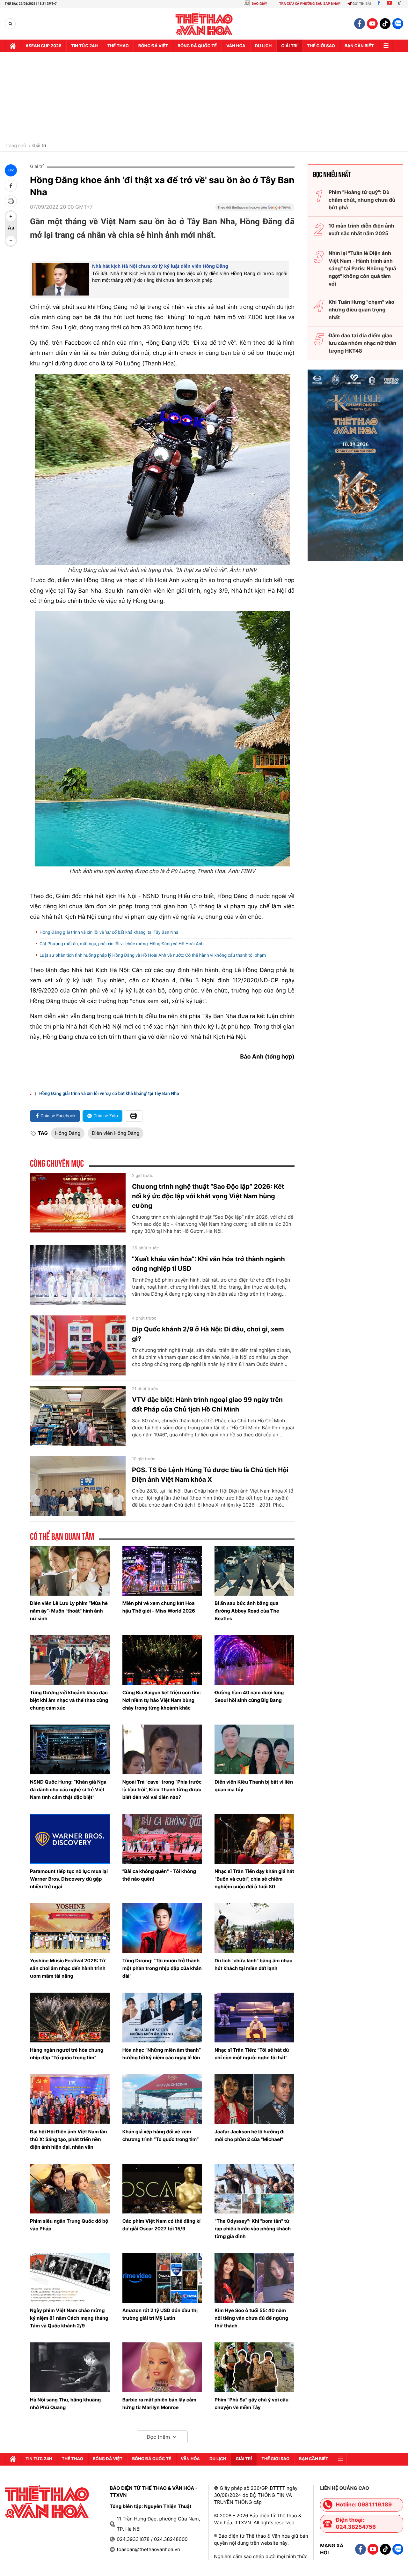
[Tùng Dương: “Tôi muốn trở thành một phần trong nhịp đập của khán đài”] (162, 1928)
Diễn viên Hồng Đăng (116, 1133)
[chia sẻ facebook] (11, 186)
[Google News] (255, 209)
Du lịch (263, 46)
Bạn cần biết (359, 46)
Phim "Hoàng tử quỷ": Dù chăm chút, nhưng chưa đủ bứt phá (362, 200)
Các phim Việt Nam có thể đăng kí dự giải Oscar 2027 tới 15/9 (161, 2225)
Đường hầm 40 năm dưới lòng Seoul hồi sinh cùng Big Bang (249, 1696)
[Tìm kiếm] (10, 24)
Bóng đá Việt (153, 46)
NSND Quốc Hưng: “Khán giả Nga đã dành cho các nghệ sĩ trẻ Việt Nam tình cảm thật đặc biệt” (68, 1790)
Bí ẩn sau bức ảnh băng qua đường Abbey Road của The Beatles (247, 1611)
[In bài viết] (11, 201)
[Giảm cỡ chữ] (11, 241)
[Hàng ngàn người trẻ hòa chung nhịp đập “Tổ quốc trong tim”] (70, 2018)
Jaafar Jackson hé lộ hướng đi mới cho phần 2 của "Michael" (249, 2135)
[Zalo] (398, 24)
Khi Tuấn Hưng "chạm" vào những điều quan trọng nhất (361, 310)
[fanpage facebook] (360, 24)
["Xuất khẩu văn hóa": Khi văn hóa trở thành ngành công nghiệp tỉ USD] (78, 1275)
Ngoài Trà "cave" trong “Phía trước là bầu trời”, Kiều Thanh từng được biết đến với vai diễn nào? (162, 1790)
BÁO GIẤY (259, 4)
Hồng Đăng (68, 1133)
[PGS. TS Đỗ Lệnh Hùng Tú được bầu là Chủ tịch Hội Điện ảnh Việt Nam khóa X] (78, 1486)
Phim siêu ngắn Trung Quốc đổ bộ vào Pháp (69, 2225)
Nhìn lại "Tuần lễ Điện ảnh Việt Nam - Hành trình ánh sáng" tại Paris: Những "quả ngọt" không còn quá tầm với (362, 268)
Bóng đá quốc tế (197, 46)
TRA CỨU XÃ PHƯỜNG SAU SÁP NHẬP (310, 4)
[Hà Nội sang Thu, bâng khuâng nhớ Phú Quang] (70, 2367)
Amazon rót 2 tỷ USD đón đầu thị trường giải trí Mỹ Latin (160, 2314)
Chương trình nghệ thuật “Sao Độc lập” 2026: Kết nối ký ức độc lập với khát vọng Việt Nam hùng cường (208, 1196)
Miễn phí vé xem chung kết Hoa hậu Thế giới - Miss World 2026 (159, 1607)
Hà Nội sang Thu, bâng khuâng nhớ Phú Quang (65, 2404)
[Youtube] (390, 4)
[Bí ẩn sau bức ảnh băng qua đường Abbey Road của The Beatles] (254, 1571)
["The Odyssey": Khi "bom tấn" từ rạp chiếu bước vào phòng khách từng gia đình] (254, 2189)
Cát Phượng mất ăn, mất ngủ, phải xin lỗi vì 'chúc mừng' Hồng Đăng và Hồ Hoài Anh (122, 944)
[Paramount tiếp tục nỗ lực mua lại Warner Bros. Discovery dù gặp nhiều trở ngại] (70, 1839)
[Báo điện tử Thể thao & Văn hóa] (204, 24)
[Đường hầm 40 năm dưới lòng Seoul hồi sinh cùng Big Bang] (254, 1660)
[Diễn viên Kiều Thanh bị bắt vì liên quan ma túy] (254, 1749)
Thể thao (118, 46)
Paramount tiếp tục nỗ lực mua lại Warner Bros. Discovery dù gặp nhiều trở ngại (69, 1879)
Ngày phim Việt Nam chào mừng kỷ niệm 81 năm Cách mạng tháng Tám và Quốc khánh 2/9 (69, 2318)
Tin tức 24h (84, 46)
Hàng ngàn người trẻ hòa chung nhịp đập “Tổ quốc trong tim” (67, 2054)
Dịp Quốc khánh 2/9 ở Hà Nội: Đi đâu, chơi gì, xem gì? (208, 1334)
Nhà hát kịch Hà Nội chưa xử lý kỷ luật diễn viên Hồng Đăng (160, 266)
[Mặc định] (11, 228)
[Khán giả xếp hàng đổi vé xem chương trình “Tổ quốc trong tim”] (162, 2099)
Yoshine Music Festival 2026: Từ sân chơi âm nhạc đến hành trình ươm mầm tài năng (68, 1968)
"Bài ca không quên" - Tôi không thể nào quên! (159, 1875)
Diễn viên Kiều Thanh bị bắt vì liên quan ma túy (254, 1786)
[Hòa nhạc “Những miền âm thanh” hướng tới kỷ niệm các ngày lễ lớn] (162, 2018)
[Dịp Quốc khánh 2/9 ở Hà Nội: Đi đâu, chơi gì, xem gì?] (78, 1345)
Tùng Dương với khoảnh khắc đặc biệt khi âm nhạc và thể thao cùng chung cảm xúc (69, 1700)
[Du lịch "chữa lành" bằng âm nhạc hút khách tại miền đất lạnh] (254, 1928)
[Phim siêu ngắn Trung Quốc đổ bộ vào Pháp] (70, 2189)
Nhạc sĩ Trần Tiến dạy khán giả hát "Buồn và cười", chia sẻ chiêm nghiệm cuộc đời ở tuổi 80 (254, 1879)
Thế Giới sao (321, 46)
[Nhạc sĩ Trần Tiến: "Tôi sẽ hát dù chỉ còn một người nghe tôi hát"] (254, 2018)
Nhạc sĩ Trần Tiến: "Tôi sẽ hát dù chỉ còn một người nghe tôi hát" (252, 2054)
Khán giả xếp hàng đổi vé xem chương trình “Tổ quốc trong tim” (161, 2135)
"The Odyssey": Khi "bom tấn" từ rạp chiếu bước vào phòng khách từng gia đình (253, 2229)
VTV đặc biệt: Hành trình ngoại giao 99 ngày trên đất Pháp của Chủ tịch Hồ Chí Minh (207, 1404)
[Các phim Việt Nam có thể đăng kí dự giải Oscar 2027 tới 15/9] (162, 2189)
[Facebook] (379, 4)
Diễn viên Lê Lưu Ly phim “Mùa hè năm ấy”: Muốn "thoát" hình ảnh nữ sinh (69, 1611)
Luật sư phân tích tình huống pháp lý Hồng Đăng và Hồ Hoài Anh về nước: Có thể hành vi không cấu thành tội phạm (153, 955)
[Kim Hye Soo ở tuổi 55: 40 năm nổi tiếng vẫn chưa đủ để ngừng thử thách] (254, 2278)
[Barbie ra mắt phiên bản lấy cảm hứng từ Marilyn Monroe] (162, 2367)
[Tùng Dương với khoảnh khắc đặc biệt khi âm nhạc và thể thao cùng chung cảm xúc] (70, 1660)
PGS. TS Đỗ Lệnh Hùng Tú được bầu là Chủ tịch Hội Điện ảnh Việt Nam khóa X (210, 1475)
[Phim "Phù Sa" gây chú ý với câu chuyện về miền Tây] (254, 2367)
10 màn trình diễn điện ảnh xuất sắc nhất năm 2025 (361, 229)
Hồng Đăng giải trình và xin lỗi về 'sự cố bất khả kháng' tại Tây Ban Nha (109, 932)
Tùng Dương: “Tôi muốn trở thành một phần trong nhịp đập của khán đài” (162, 1968)
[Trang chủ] (13, 46)
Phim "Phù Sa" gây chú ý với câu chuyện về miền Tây (251, 2404)
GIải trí (289, 46)
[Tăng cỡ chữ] (11, 216)
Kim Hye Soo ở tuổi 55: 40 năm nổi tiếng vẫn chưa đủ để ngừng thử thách (251, 2318)
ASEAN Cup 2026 (44, 46)
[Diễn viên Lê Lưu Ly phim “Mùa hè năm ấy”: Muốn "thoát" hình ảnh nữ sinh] (70, 1571)
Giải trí (39, 146)
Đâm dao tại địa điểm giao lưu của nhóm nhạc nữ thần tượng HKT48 (363, 343)
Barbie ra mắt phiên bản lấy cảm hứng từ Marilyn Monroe (159, 2404)
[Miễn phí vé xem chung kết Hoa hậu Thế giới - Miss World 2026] (162, 1571)
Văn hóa (236, 46)
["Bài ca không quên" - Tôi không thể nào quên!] (162, 1839)
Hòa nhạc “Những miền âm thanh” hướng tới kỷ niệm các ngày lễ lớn (162, 2054)
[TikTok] (401, 4)
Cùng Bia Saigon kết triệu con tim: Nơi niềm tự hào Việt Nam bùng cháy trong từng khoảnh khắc (162, 1700)
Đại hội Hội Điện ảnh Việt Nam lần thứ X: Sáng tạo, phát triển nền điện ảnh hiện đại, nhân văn (68, 2139)
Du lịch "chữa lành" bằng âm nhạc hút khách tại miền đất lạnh (253, 1964)
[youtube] (372, 24)
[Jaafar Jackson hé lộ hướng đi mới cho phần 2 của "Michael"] (254, 2099)
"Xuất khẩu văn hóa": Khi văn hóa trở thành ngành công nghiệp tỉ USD (208, 1264)
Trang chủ (15, 146)
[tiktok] (385, 24)
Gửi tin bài (362, 4)
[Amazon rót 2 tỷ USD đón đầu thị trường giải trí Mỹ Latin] (162, 2278)
